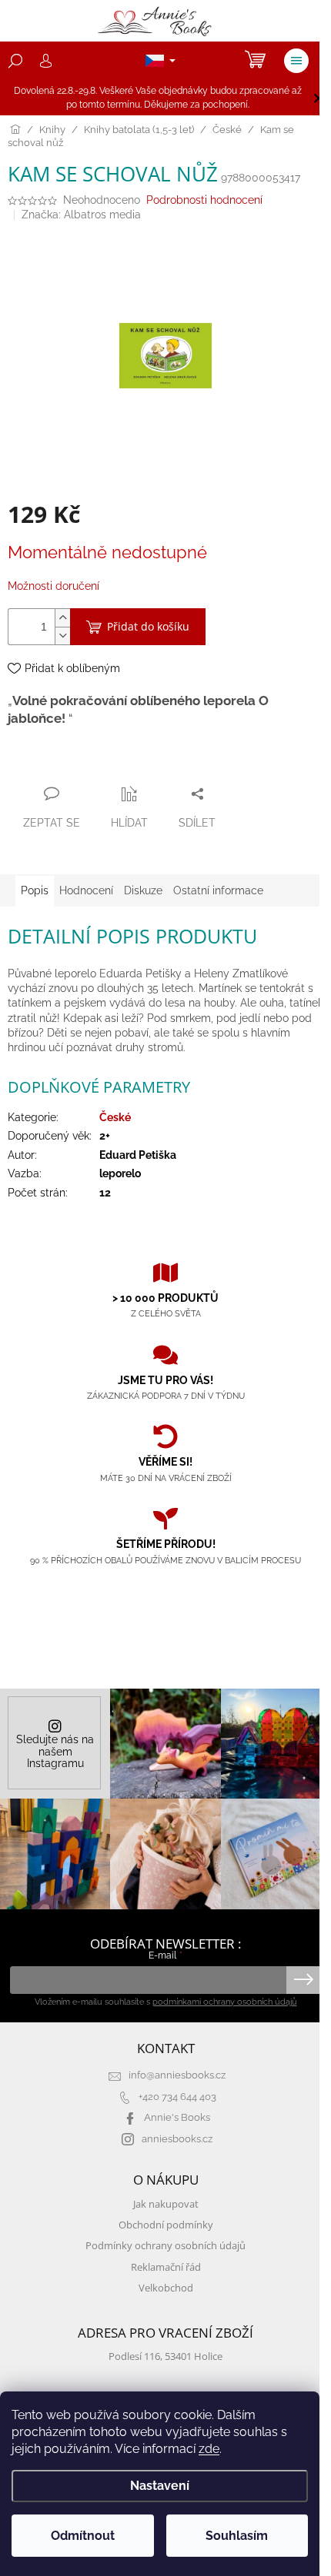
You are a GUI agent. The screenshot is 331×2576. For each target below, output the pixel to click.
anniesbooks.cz (177, 2139)
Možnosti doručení (53, 586)
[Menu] (296, 61)
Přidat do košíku (148, 626)
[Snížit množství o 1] (62, 636)
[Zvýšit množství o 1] (62, 618)
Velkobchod (166, 2288)
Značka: (81, 215)
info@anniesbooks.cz (177, 2075)
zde (209, 2449)
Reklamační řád (166, 2267)
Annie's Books (177, 2117)
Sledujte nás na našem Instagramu (55, 1751)
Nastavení (160, 2486)
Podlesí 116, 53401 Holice (165, 2356)
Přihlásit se (304, 1980)
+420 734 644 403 (177, 2097)
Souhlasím (237, 2536)
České (115, 1117)
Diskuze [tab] (143, 890)
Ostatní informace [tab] (218, 890)
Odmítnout (83, 2536)
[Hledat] (15, 61)
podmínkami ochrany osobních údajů (225, 2002)
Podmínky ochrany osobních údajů (165, 2246)
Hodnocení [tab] (86, 890)
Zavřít (91, 764)
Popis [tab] (35, 890)
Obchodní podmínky (166, 2225)
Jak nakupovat (166, 2204)
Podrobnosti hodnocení (204, 200)
